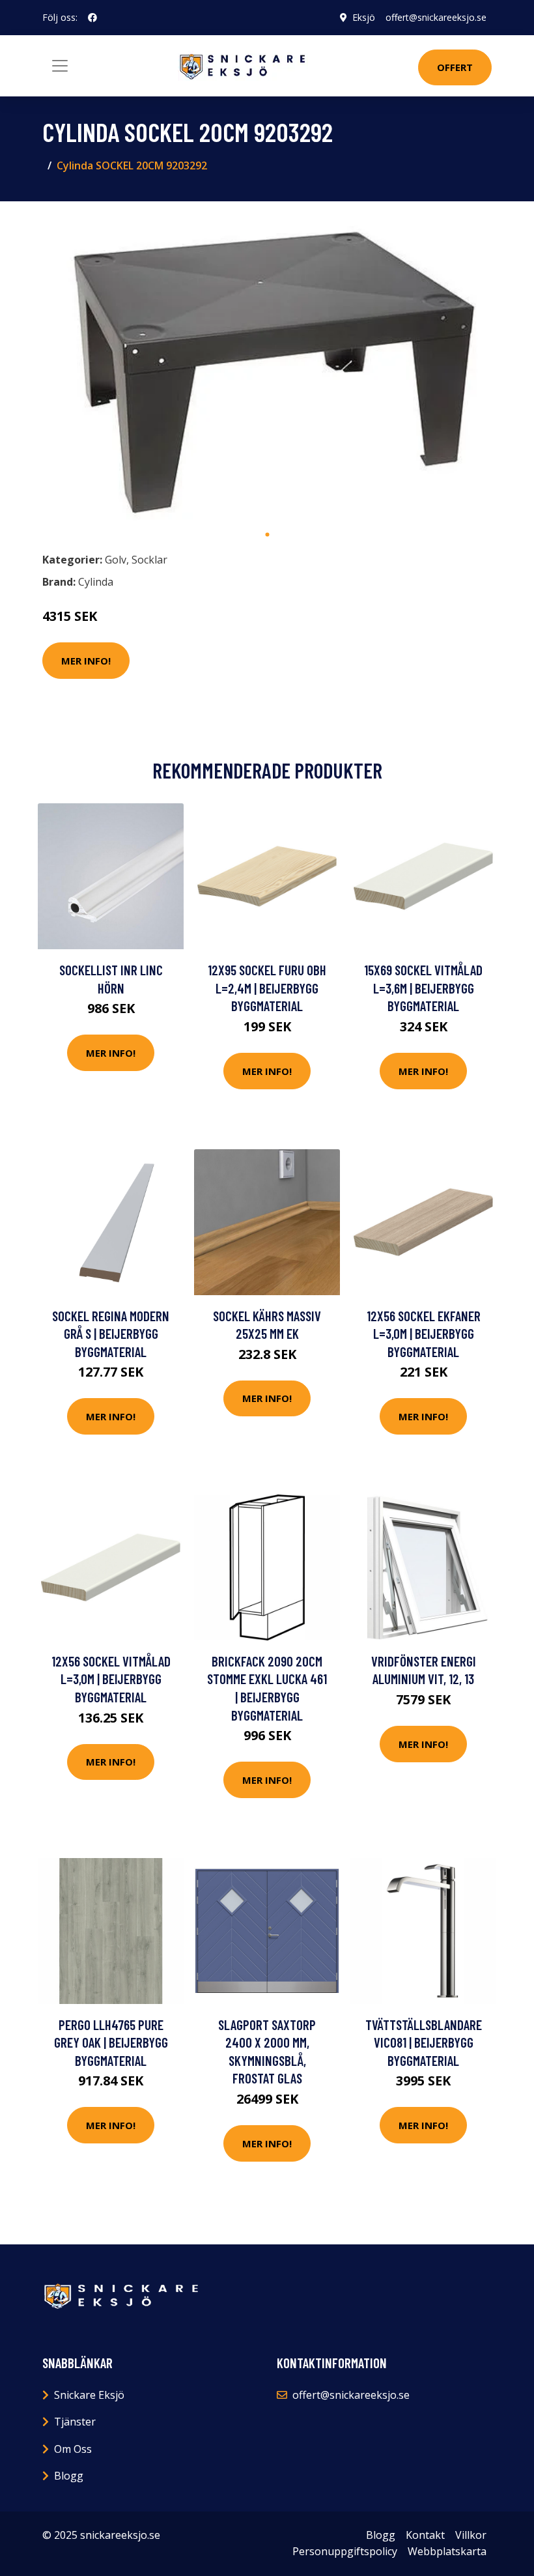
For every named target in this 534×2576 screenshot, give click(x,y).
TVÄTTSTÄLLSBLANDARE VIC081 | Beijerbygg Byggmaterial (424, 2042)
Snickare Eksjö (89, 2395)
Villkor (471, 2535)
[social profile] (92, 18)
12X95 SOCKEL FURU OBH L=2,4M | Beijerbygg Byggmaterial (267, 988)
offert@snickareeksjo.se (436, 17)
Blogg (69, 2476)
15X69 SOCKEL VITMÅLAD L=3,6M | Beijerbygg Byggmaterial (423, 988)
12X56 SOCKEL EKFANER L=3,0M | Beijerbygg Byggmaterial (424, 1334)
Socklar (149, 560)
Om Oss (73, 2449)
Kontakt (425, 2535)
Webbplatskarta (447, 2551)
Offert (455, 67)
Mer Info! (86, 661)
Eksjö (364, 17)
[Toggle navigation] (60, 66)
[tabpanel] (267, 366)
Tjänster (75, 2422)
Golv (116, 560)
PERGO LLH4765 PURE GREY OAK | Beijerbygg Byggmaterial (111, 2042)
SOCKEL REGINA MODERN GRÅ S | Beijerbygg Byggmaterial (111, 1334)
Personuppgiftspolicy (345, 2551)
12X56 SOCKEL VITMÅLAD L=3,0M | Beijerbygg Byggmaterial (111, 1679)
